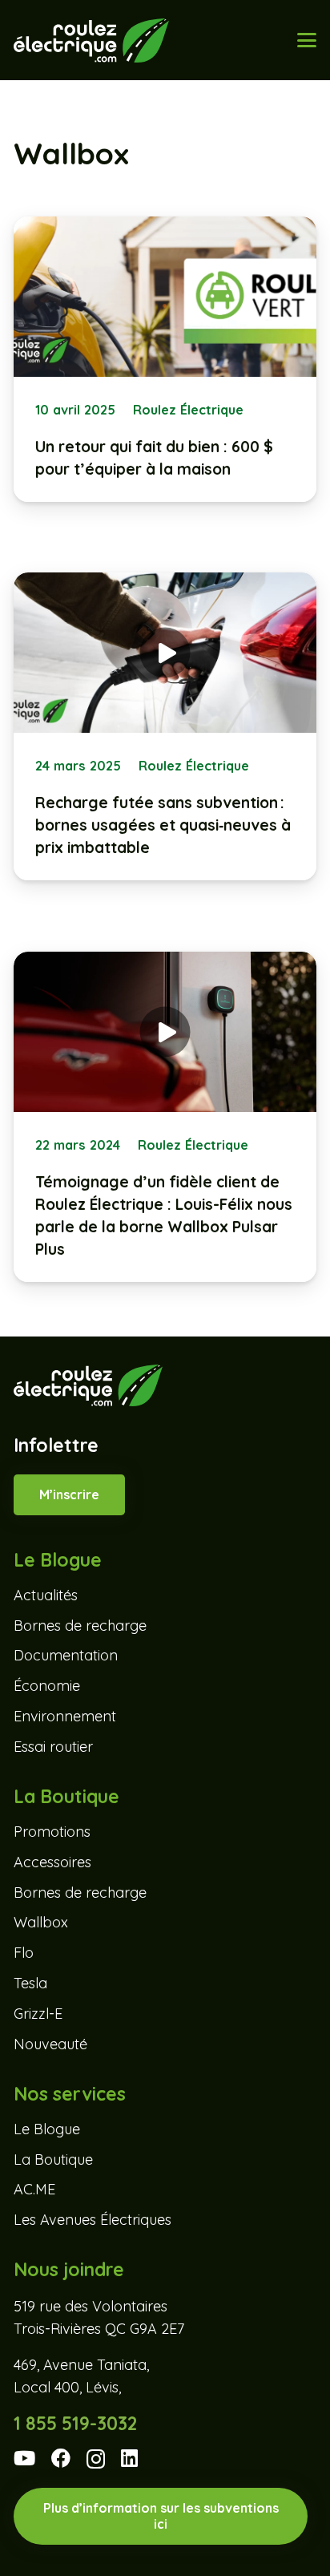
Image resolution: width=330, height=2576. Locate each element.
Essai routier (53, 1747)
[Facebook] (61, 2458)
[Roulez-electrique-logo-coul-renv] (91, 40)
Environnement (65, 1716)
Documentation (66, 1655)
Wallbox (41, 1922)
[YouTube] (24, 2458)
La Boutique (53, 2159)
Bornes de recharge (80, 1626)
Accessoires (52, 1862)
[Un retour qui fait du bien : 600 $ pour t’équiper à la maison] (165, 359)
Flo (24, 1953)
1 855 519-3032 (75, 2423)
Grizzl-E (38, 2014)
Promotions (52, 1832)
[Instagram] (96, 2459)
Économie (47, 1686)
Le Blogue (47, 2129)
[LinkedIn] (129, 2458)
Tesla (30, 1983)
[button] (306, 40)
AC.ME (34, 2189)
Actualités (46, 1595)
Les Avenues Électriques (93, 2220)
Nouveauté (50, 2044)
